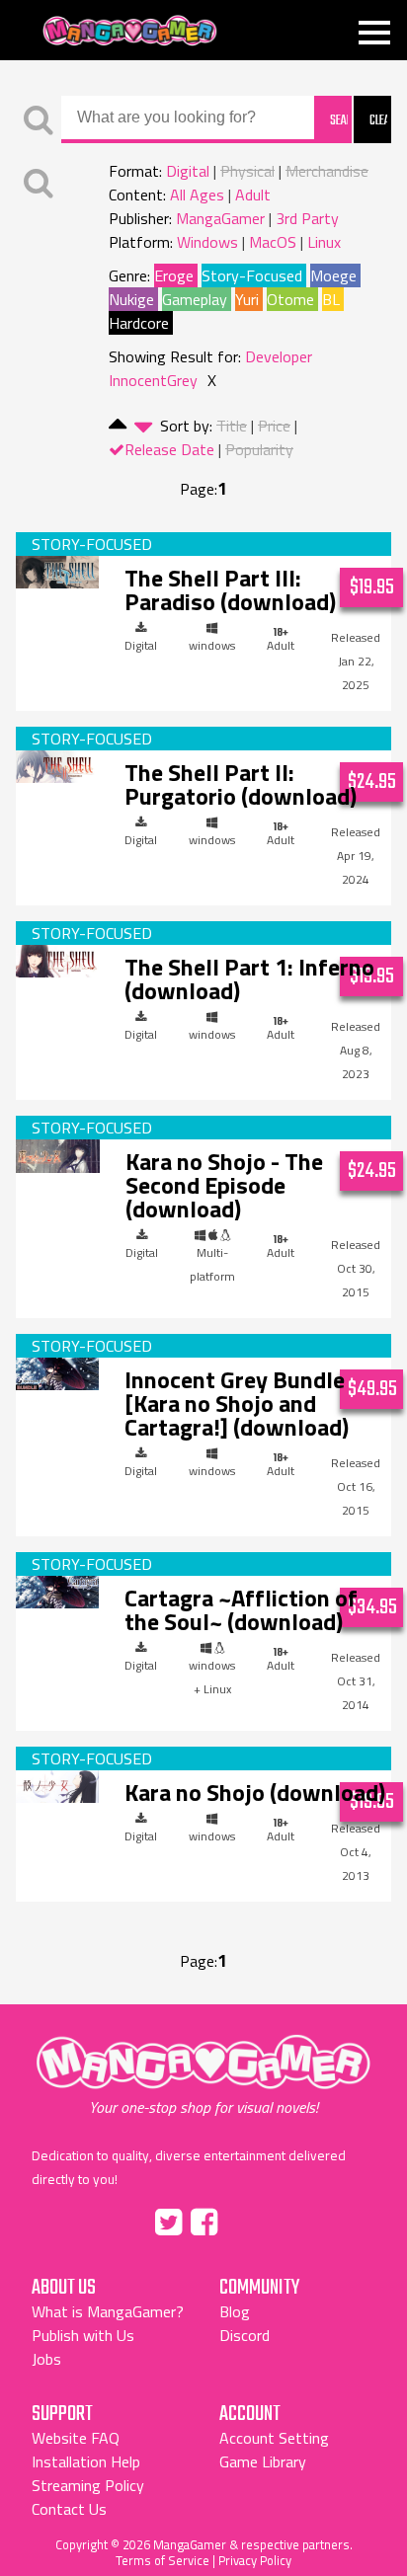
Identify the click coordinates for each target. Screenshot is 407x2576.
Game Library (263, 2461)
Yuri (247, 299)
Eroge (174, 275)
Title (232, 426)
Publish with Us (83, 2335)
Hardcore (139, 323)
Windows (207, 242)
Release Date (169, 449)
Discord (244, 2335)
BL (331, 299)
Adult (253, 195)
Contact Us (69, 2509)
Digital (188, 171)
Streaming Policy (88, 2485)
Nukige (131, 299)
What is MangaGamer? (108, 2311)
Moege (333, 275)
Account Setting (274, 2438)
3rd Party (307, 218)
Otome (290, 299)
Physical (247, 171)
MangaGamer (130, 31)
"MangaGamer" (203, 2075)
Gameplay (195, 299)
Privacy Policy (255, 2560)
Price (274, 426)
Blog (235, 2311)
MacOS (273, 242)
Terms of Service (163, 2560)
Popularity (259, 449)
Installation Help (86, 2461)
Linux (324, 242)
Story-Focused (252, 275)
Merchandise (327, 171)
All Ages (197, 195)
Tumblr (246, 2219)
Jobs (46, 2359)
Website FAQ (76, 2438)
